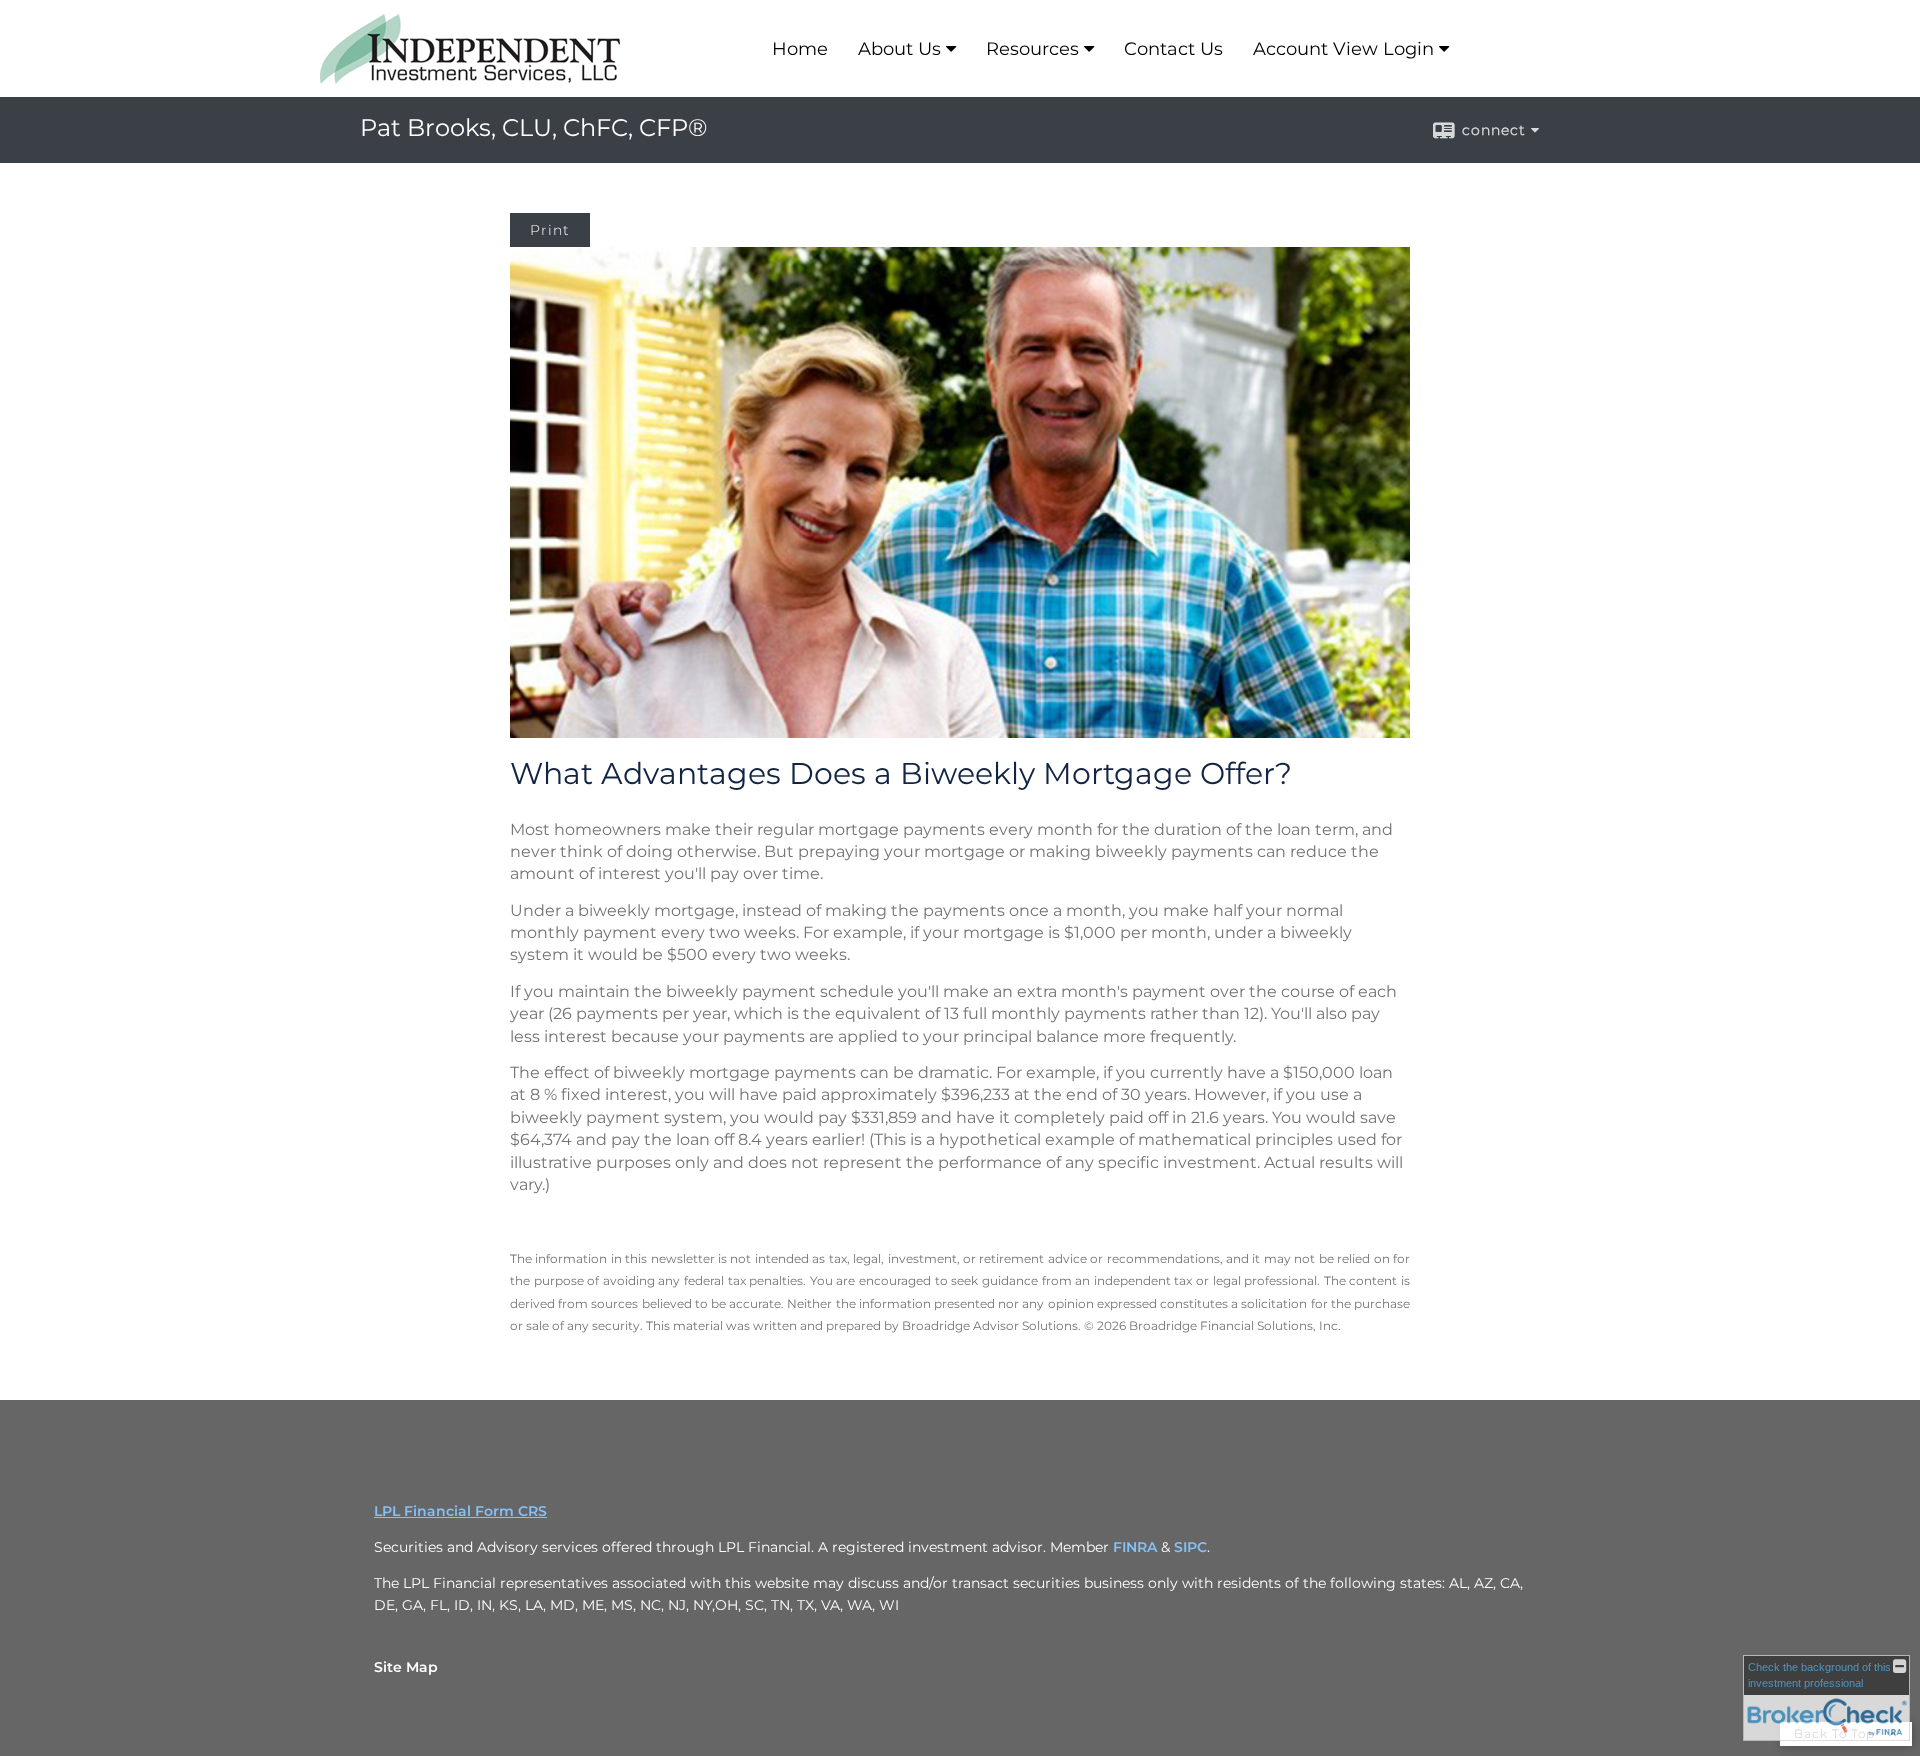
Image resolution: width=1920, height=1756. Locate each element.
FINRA (1137, 1547)
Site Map (406, 1667)
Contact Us (1173, 49)
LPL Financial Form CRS (460, 1511)
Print (550, 230)
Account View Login (1343, 49)
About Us (899, 49)
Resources (1032, 49)
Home (800, 49)
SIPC (1190, 1547)
